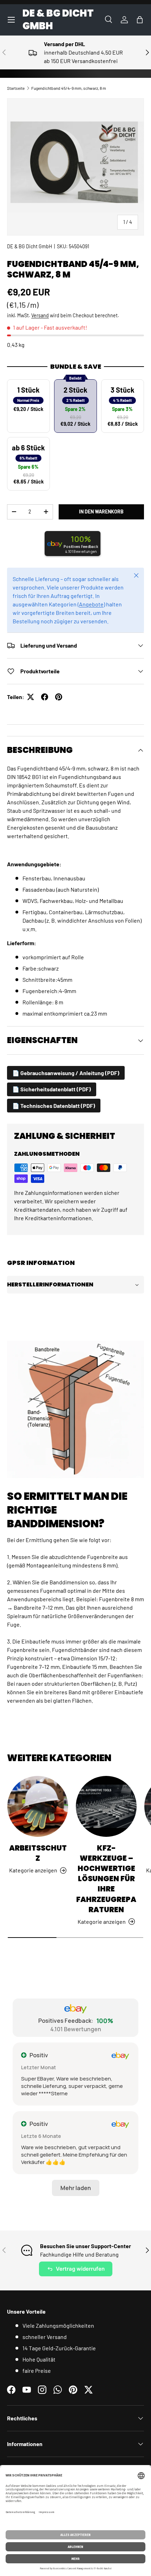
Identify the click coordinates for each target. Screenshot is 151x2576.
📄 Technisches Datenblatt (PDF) (54, 1106)
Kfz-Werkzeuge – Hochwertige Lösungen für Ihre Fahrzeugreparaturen (106, 1879)
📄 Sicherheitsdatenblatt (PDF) (52, 1089)
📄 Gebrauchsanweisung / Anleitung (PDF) (66, 1073)
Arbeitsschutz (38, 1853)
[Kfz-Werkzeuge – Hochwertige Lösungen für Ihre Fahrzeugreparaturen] (106, 1806)
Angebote (91, 604)
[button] (140, 20)
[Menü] (11, 20)
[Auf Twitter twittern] (31, 697)
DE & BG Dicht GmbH (29, 246)
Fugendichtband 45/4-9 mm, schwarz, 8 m (69, 88)
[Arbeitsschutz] (38, 1806)
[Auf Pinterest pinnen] (59, 697)
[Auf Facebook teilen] (45, 697)
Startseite (16, 88)
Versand (40, 315)
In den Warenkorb (101, 512)
